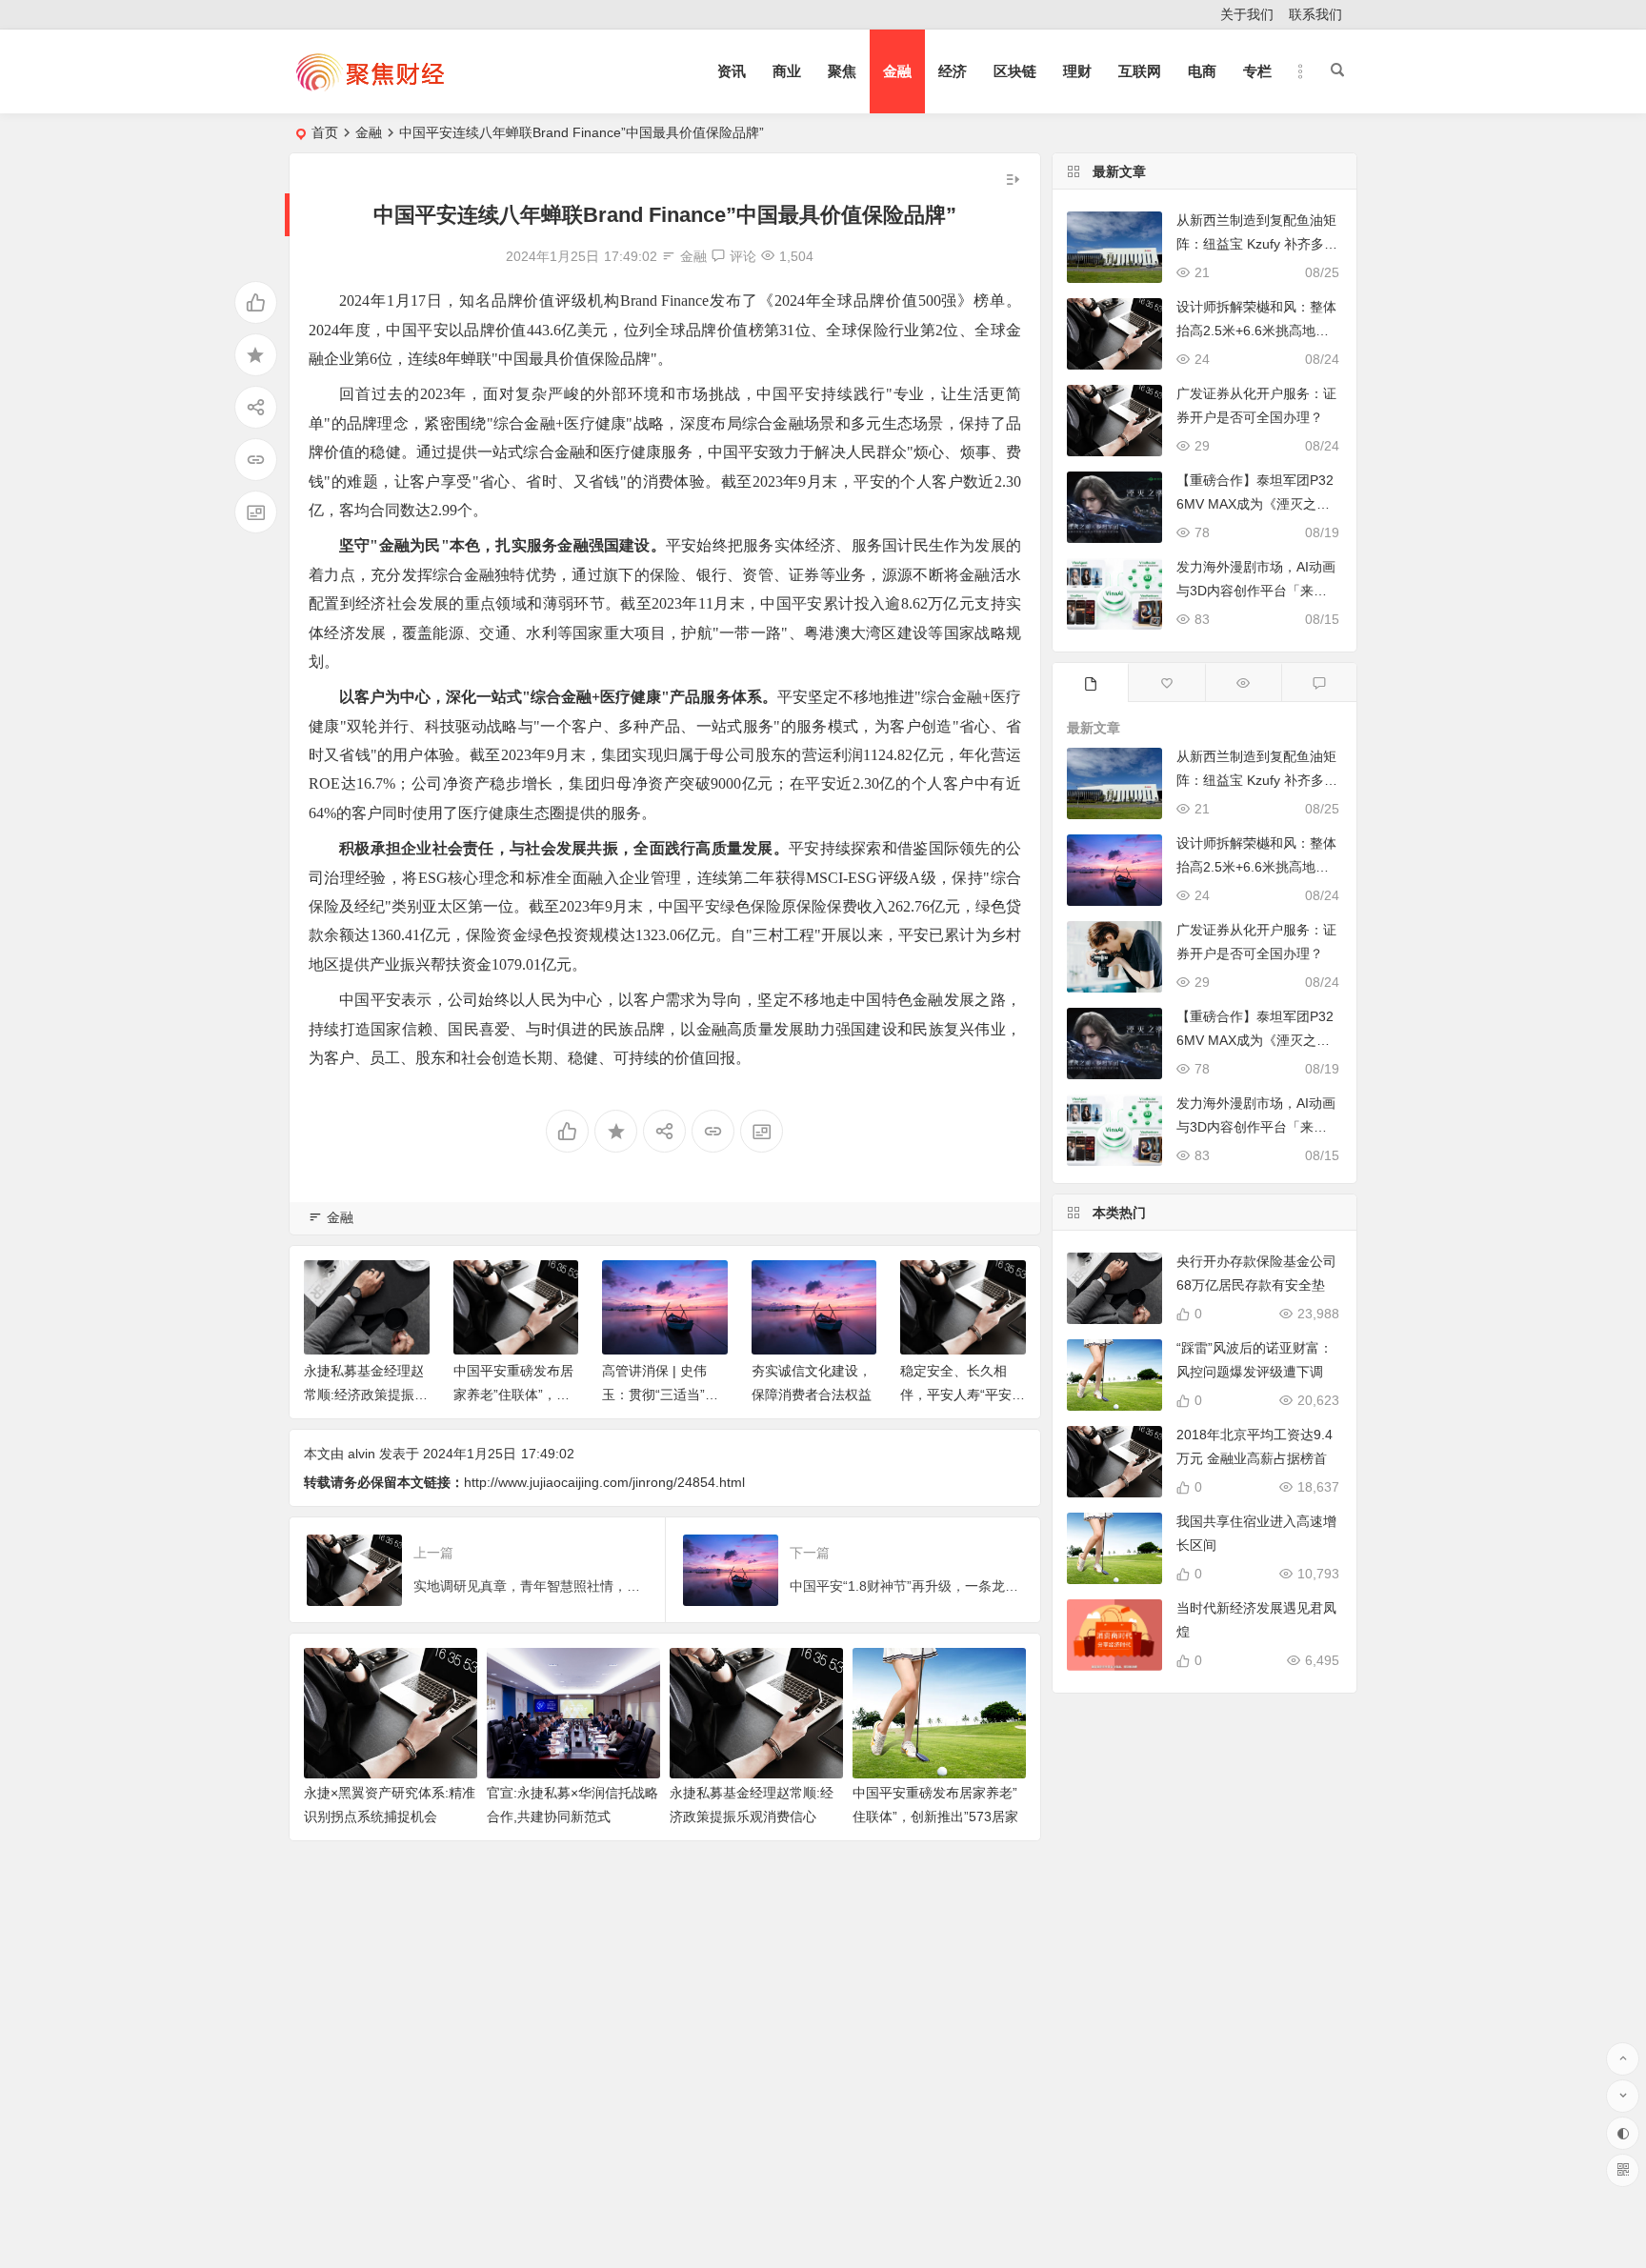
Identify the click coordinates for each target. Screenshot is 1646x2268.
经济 (953, 71)
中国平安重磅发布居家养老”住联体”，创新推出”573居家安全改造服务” (935, 1816)
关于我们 (1247, 14)
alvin (361, 1454)
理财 (1077, 71)
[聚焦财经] (370, 87)
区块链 (1015, 71)
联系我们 (1315, 14)
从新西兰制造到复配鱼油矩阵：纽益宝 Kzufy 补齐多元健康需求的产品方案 (1257, 244)
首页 (325, 132)
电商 (1202, 71)
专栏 (1257, 71)
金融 (897, 71)
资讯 (732, 71)
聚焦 (842, 71)
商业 (787, 71)
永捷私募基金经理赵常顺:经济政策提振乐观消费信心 (366, 1395)
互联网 (1140, 71)
